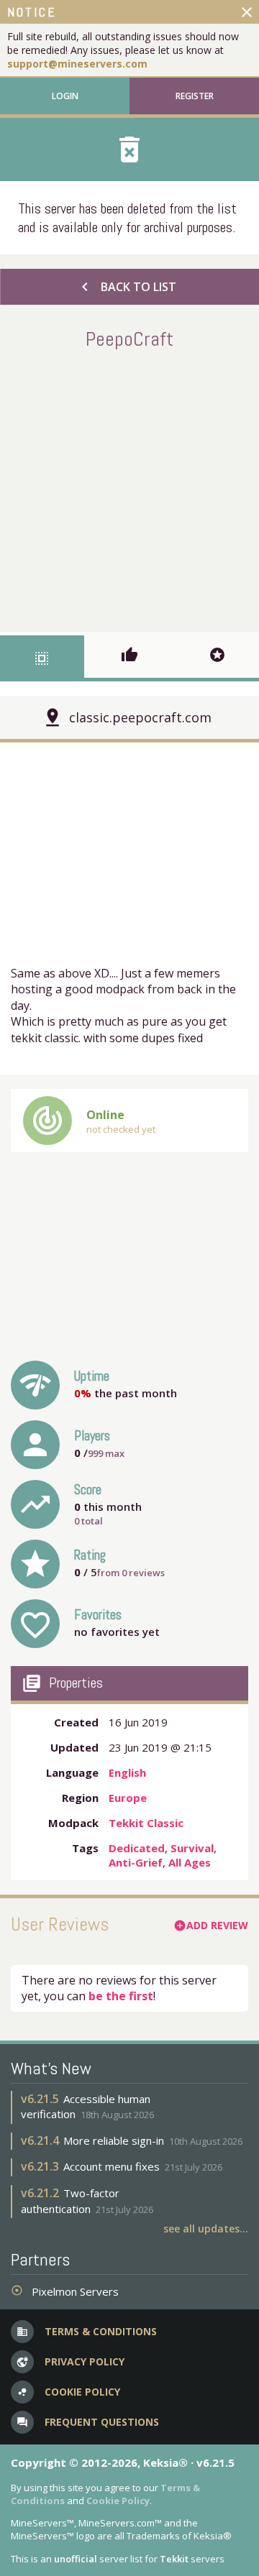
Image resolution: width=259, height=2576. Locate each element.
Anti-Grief (136, 1862)
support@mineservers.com (77, 64)
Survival (192, 1848)
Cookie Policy (118, 2501)
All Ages (190, 1862)
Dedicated (137, 1848)
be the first (121, 1996)
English (127, 1772)
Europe (128, 1798)
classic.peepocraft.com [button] (140, 717)
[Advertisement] (129, 488)
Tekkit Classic (146, 1823)
